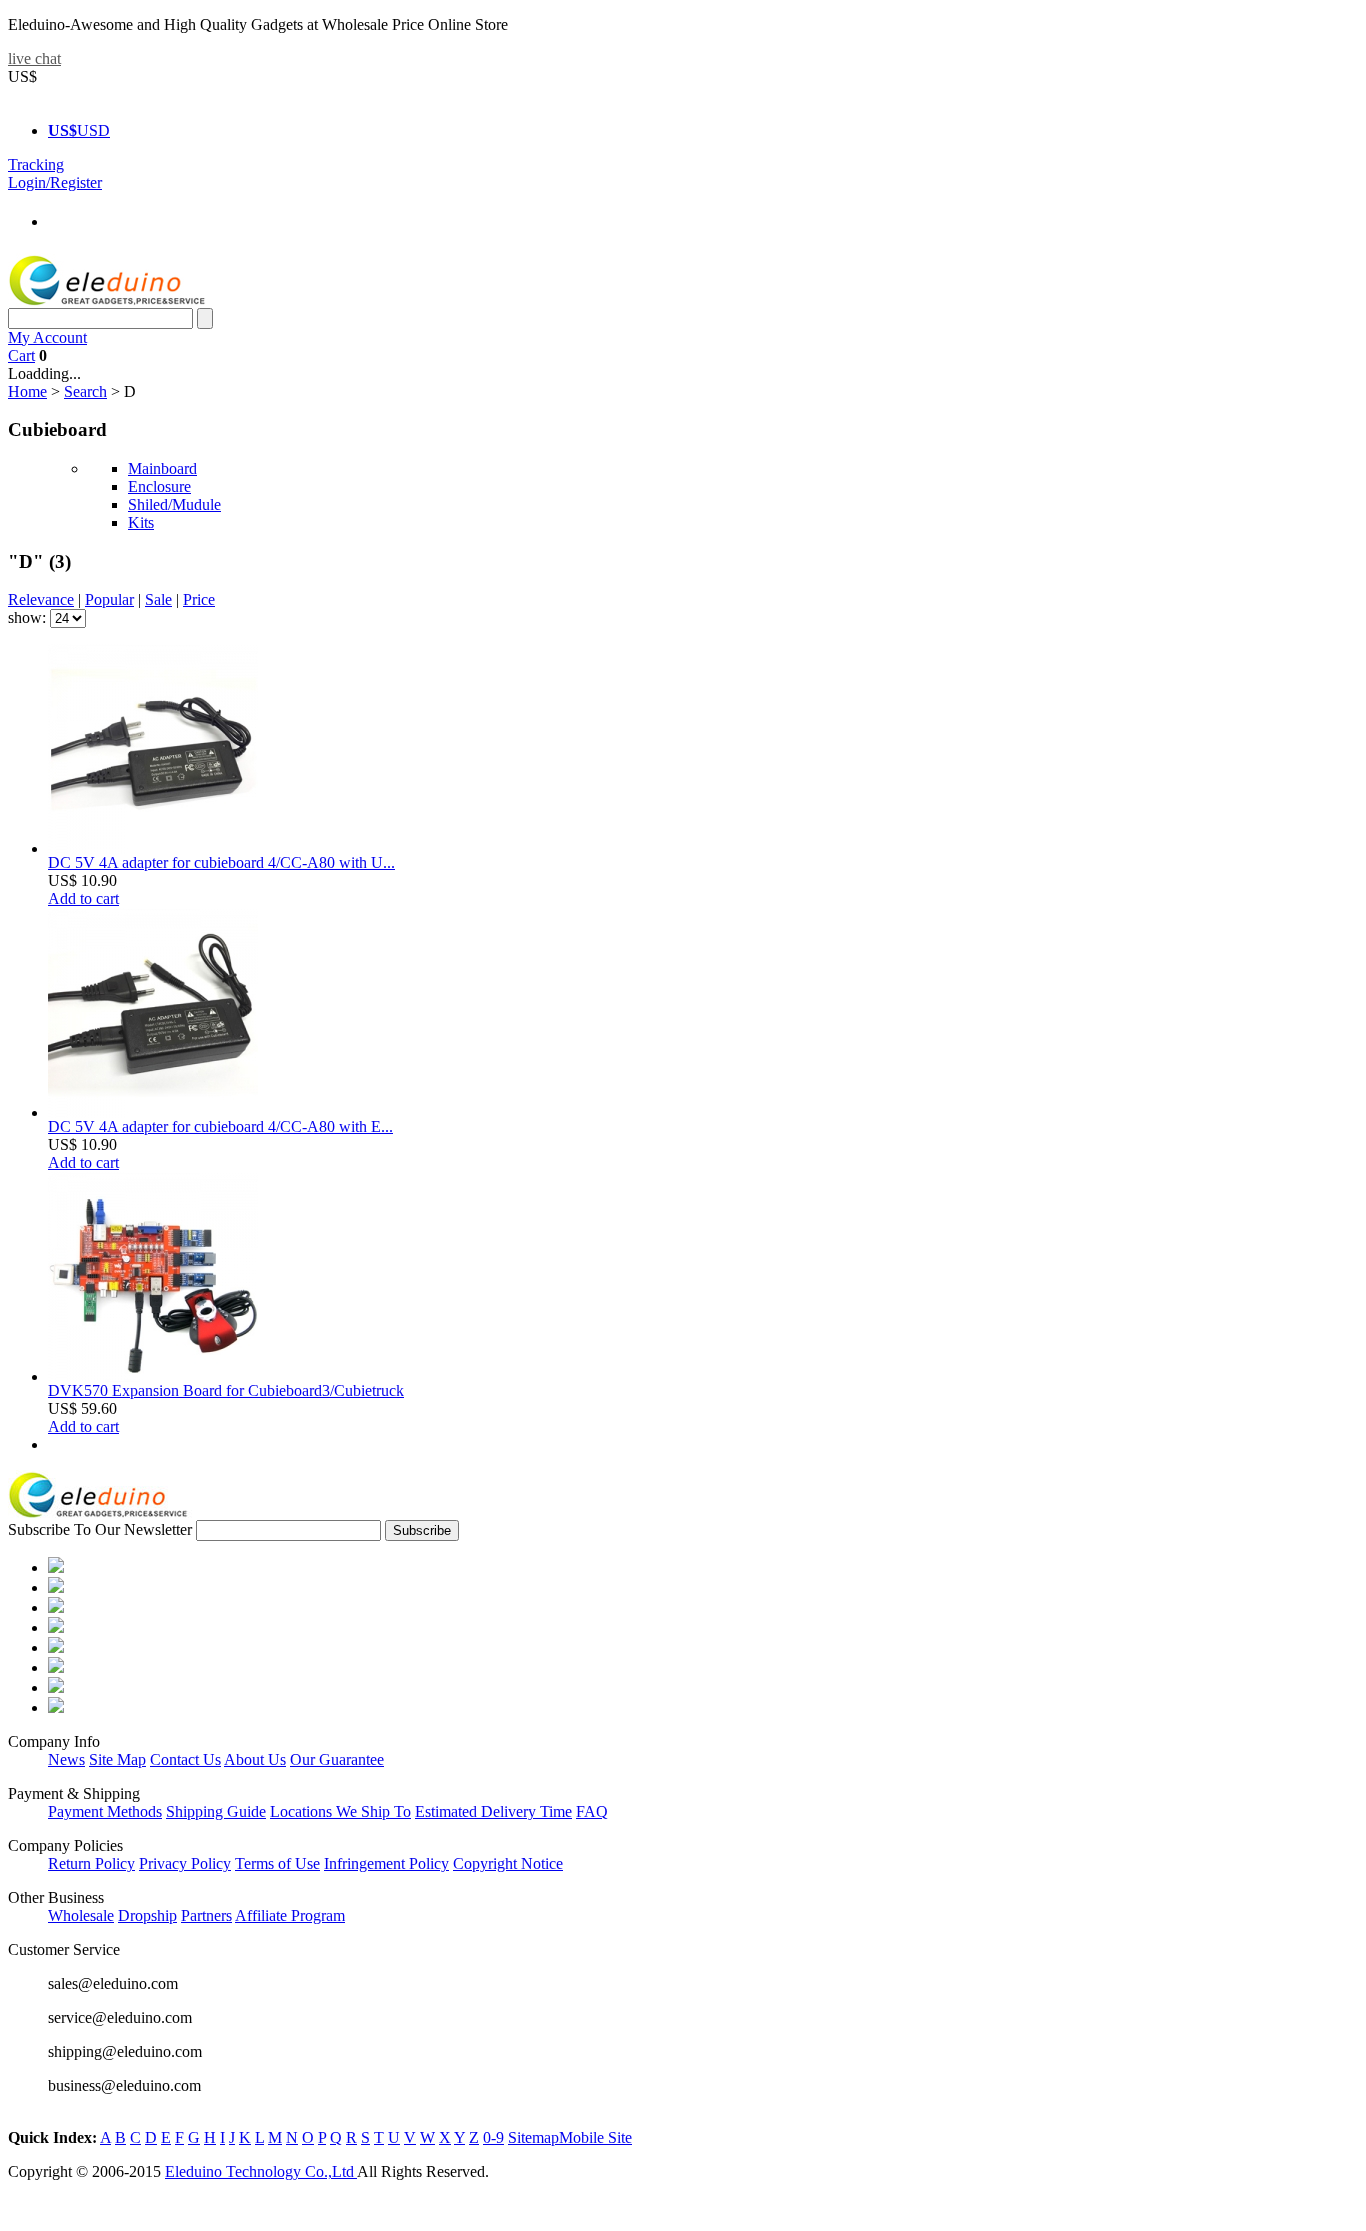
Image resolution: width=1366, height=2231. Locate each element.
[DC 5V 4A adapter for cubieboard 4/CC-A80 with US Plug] (153, 848)
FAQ (592, 1811)
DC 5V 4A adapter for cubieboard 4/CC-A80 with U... (221, 862)
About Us (255, 1759)
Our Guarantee (337, 1759)
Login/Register (55, 182)
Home (27, 391)
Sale (158, 599)
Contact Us (185, 1759)
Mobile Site (595, 2137)
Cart (21, 355)
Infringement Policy (386, 1863)
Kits (141, 522)
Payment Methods (105, 1811)
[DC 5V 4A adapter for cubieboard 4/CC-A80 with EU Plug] (153, 1112)
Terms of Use (277, 1863)
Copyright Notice (508, 1863)
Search (85, 391)
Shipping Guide (216, 1811)
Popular (109, 599)
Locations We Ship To (340, 1811)
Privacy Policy (185, 1863)
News (66, 1759)
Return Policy (91, 1863)
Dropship (147, 1915)
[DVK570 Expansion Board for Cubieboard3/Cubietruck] (153, 1376)
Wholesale (81, 1915)
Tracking (36, 164)
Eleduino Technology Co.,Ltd (261, 2171)
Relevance (41, 599)
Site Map (117, 1759)
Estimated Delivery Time (493, 1811)
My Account (47, 337)
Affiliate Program (290, 1915)
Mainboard (162, 468)
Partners (206, 1915)
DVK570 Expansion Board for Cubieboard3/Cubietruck (226, 1390)
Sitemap (533, 2137)
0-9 (493, 2137)
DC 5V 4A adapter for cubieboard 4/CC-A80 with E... (220, 1126)
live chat (34, 58)
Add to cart (83, 898)
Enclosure (159, 486)
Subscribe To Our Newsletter (100, 1529)
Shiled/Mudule (174, 504)
